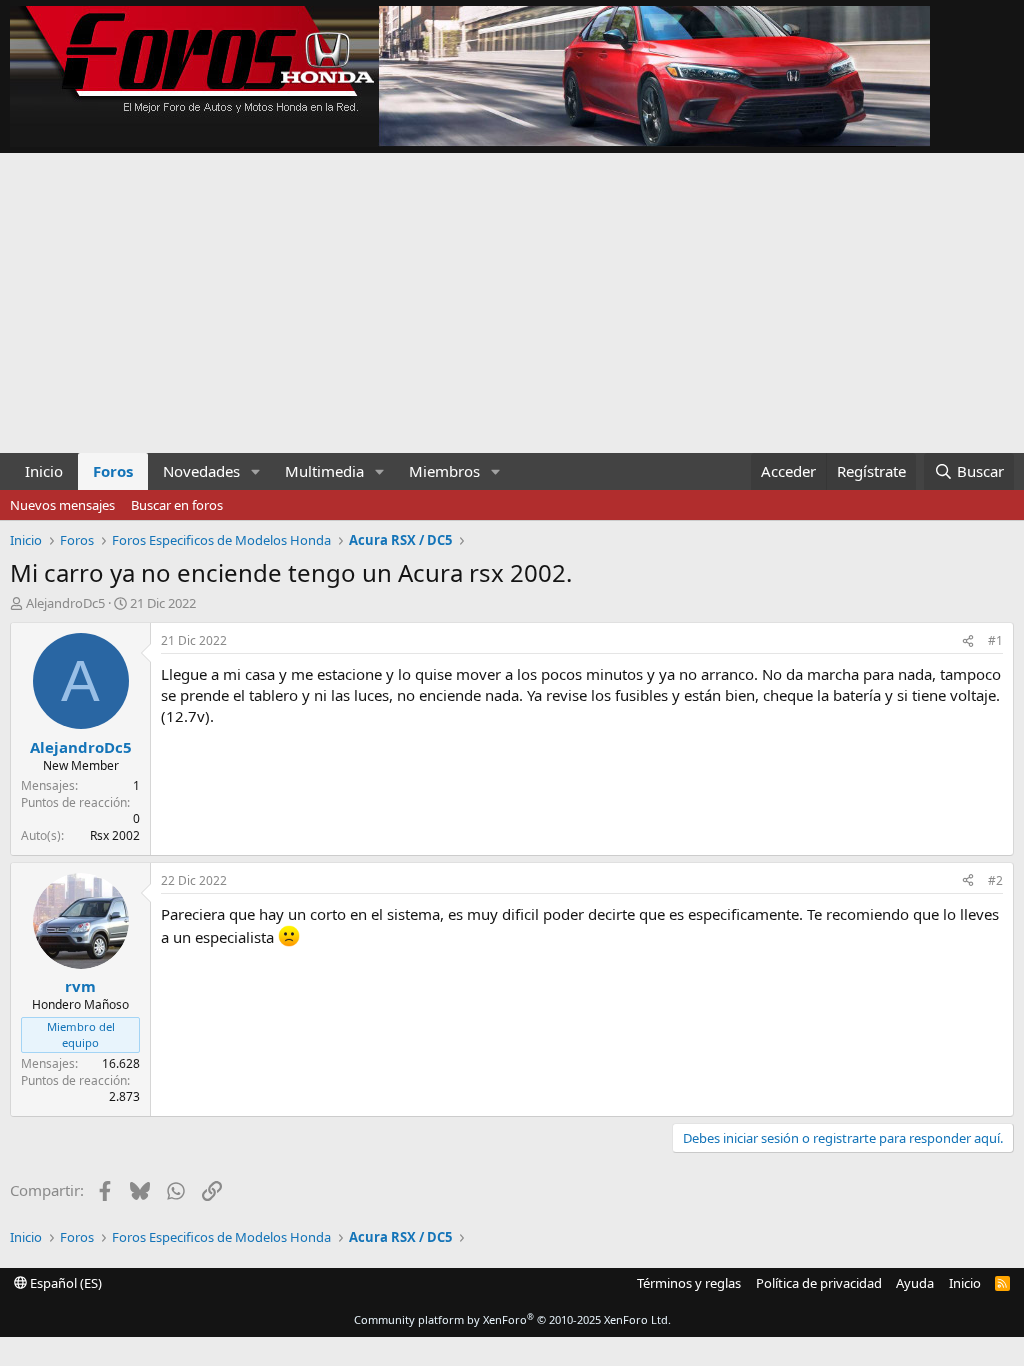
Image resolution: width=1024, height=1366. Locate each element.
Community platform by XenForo (512, 1319)
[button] (256, 471)
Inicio (44, 471)
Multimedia (324, 471)
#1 (995, 640)
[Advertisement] (512, 303)
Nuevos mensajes (62, 505)
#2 (995, 880)
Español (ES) (64, 1283)
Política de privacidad (819, 1283)
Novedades (201, 471)
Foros (113, 471)
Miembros (444, 471)
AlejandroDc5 (65, 603)
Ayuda (915, 1283)
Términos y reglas (689, 1283)
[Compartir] (968, 641)
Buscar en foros (177, 505)
